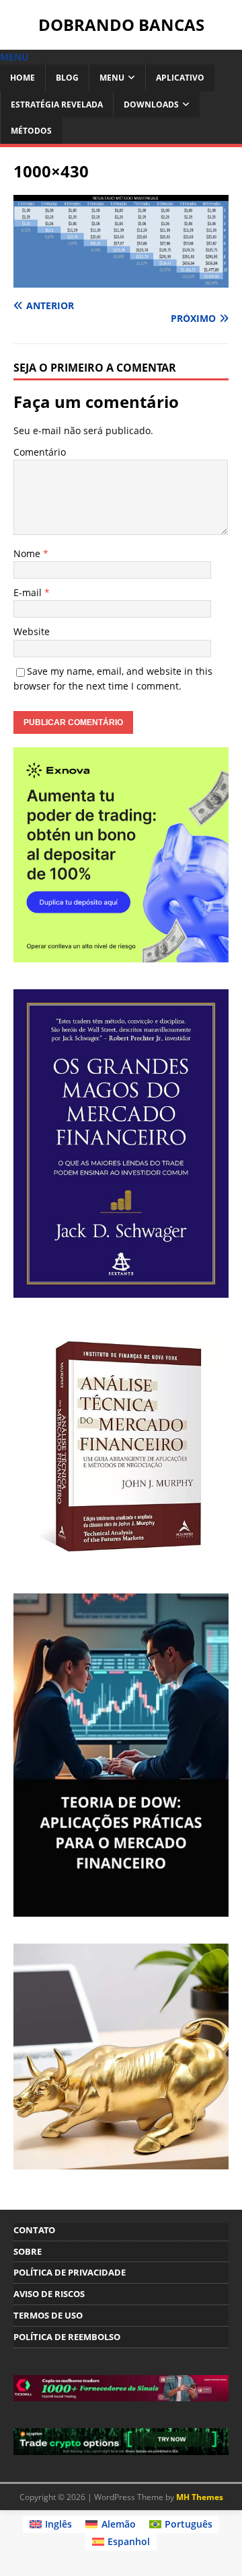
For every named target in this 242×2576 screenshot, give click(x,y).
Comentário (40, 452)
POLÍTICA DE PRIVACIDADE (70, 2272)
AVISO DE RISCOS (49, 2294)
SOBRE (28, 2251)
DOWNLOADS (151, 105)
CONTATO (34, 2230)
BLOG (67, 78)
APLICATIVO (180, 78)
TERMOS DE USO (48, 2315)
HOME (23, 78)
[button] (14, 57)
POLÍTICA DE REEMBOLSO (67, 2337)
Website (32, 631)
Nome (28, 553)
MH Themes (200, 2497)
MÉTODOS (31, 131)
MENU (112, 78)
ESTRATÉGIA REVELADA (57, 105)
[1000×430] (121, 279)
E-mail (29, 592)
